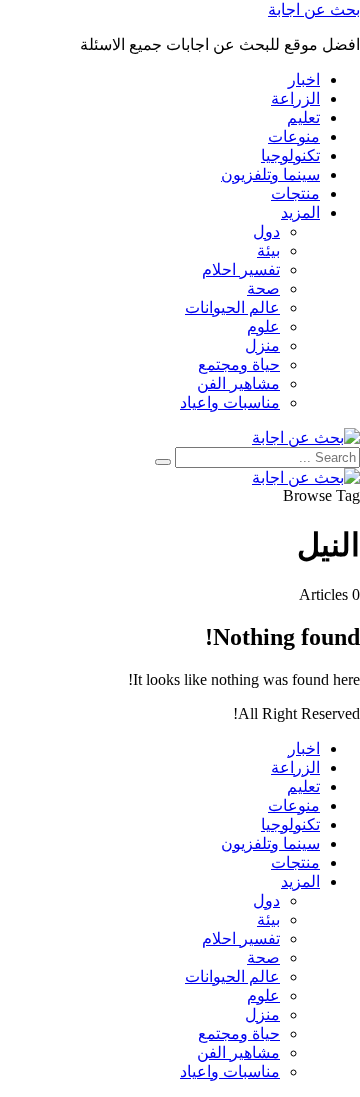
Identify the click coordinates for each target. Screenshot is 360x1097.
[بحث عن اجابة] (306, 437)
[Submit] (163, 462)
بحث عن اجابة (314, 9)
